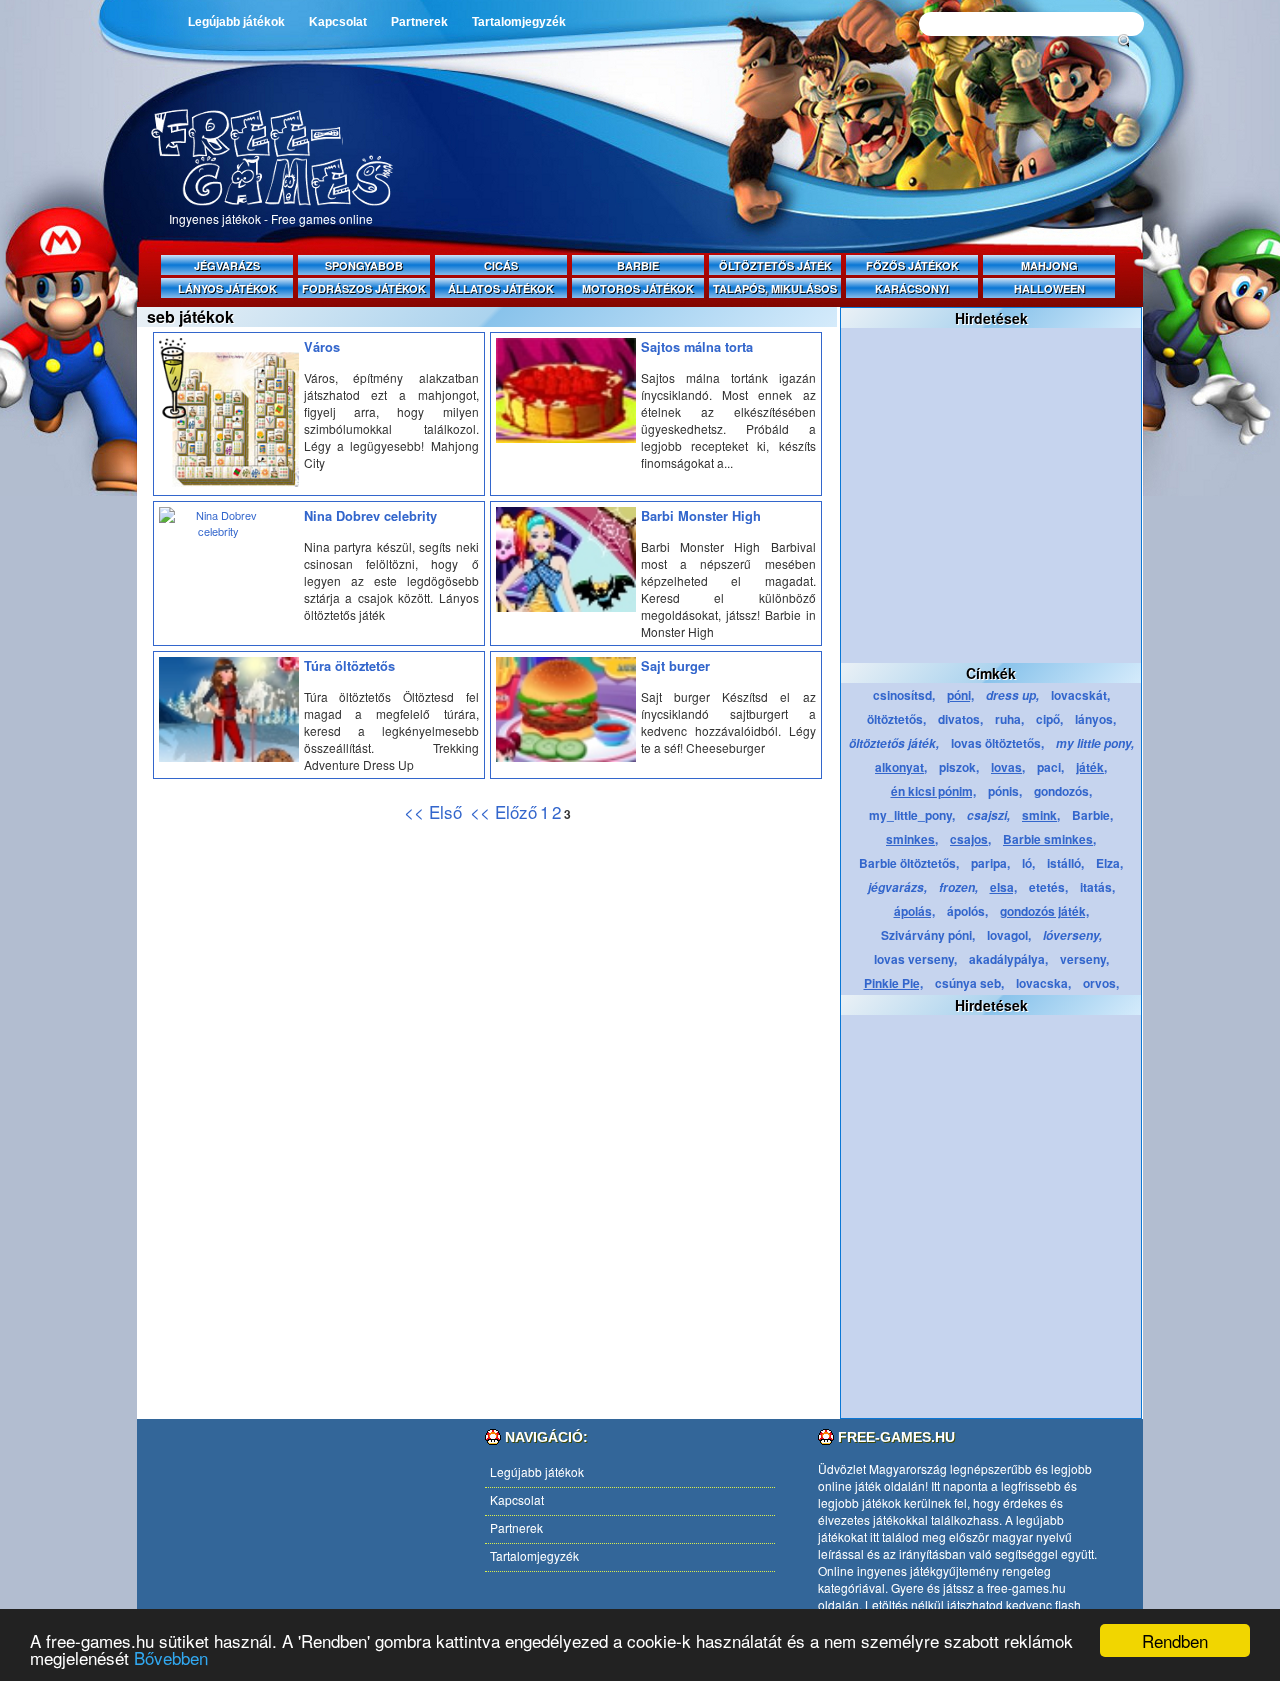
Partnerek (419, 22)
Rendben (1175, 1640)
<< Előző (503, 811)
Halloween (1049, 288)
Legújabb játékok (236, 22)
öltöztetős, (896, 719)
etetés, (1048, 887)
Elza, (1109, 863)
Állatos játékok (501, 288)
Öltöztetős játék (775, 265)
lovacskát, (1080, 695)
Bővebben (171, 1657)
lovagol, (1009, 935)
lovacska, (1043, 983)
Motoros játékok (638, 288)
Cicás (501, 265)
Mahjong (1049, 265)
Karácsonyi (912, 288)
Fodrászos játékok (364, 288)
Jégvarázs (227, 265)
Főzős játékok (912, 265)
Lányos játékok (227, 288)
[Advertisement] (780, 202)
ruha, (1009, 719)
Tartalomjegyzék (519, 22)
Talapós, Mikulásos (775, 288)
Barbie (638, 265)
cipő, (1049, 719)
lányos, (1095, 719)
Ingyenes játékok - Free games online (271, 218)
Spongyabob (364, 265)
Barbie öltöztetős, (909, 863)
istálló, (1065, 863)
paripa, (990, 863)
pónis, (1005, 791)
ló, (1028, 863)
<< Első (435, 811)
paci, (1050, 767)
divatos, (960, 719)
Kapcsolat (338, 22)
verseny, (1084, 959)
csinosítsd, (904, 695)
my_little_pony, (912, 815)
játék (868, 1485)
